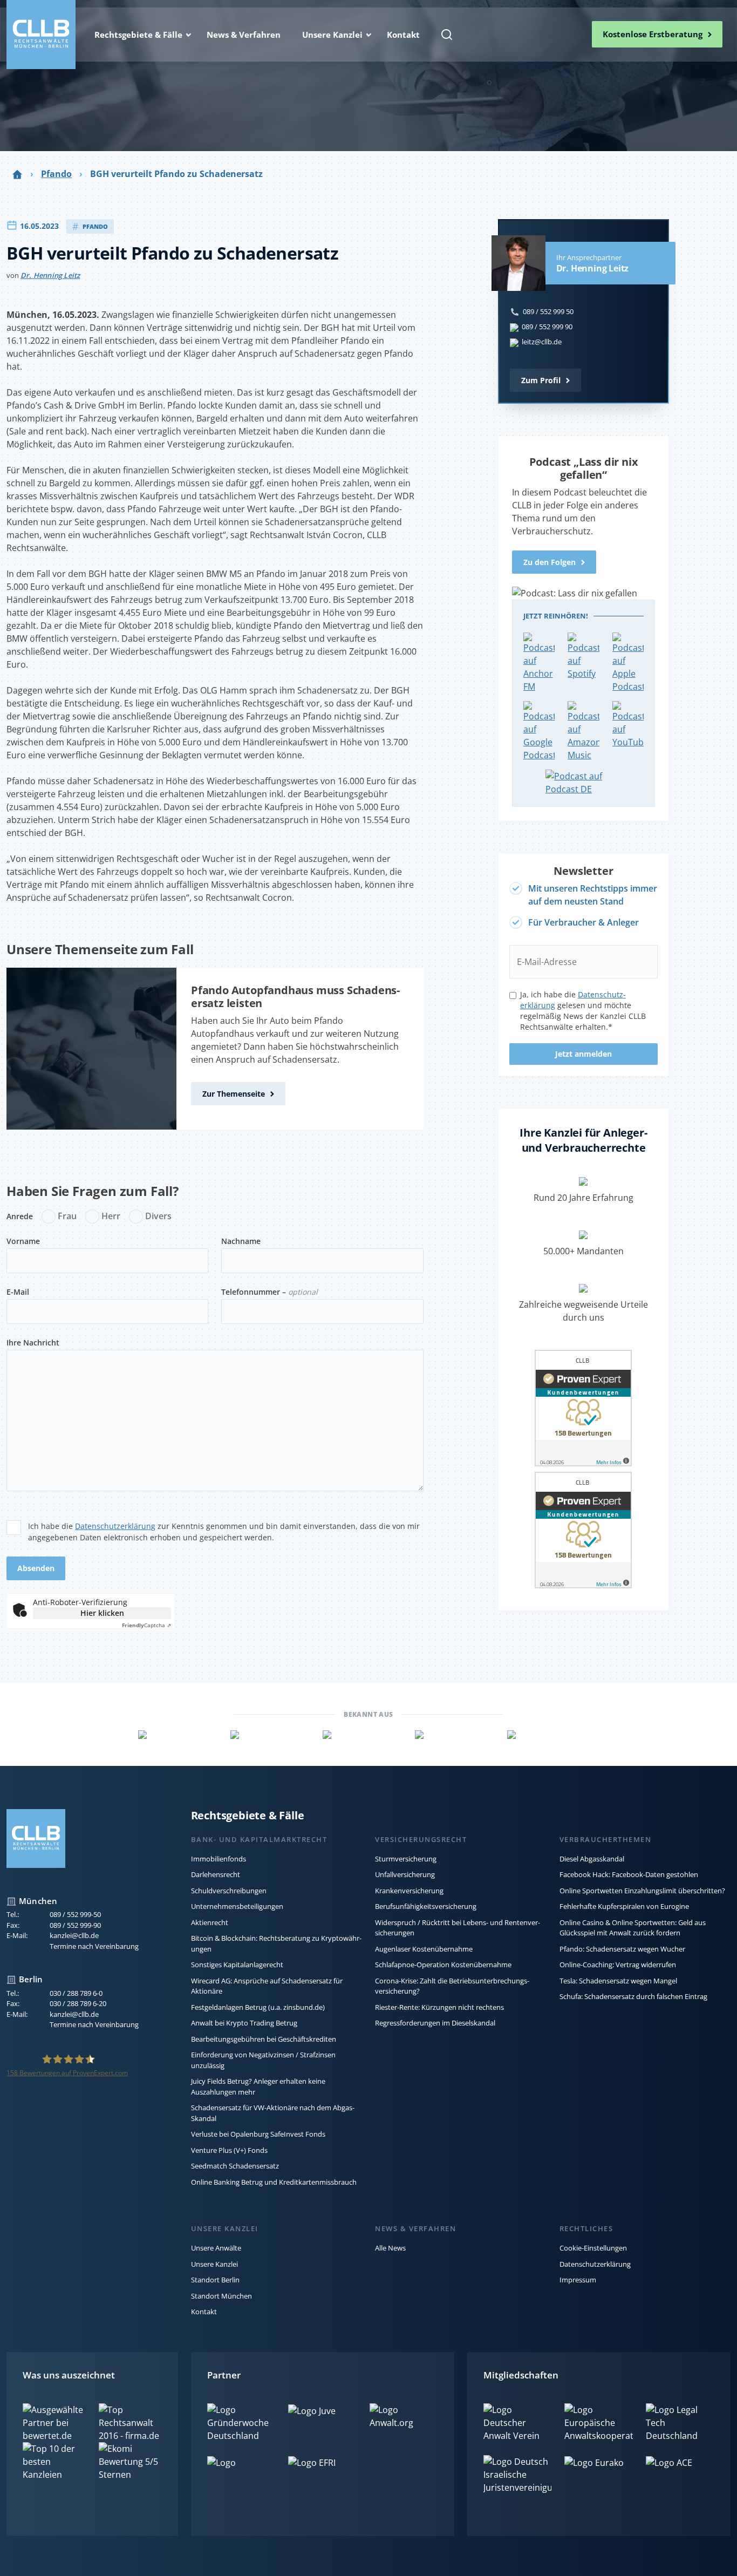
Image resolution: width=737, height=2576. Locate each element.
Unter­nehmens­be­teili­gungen (237, 1906)
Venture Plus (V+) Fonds (229, 2150)
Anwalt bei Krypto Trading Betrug (244, 2023)
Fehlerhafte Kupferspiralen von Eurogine (624, 1906)
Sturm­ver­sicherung (406, 1859)
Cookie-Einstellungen (593, 2248)
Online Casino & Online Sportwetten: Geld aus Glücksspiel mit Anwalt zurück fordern (633, 1928)
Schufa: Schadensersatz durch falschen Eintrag (633, 1996)
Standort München (221, 2296)
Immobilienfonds (219, 1859)
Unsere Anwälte (216, 2248)
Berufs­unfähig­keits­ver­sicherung (426, 1906)
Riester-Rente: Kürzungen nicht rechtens (439, 2007)
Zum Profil (541, 380)
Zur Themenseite (234, 1094)
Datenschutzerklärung (115, 1526)
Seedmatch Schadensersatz (235, 2166)
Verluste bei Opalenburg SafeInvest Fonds (258, 2134)
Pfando (56, 174)
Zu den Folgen (550, 562)
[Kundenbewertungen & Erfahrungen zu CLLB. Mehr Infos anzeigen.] (583, 1410)
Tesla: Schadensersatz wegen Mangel (618, 1981)
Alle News (390, 2248)
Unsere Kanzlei (214, 2264)
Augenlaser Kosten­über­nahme (424, 1949)
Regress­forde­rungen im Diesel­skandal (435, 2023)
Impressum (578, 2280)
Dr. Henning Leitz (50, 275)
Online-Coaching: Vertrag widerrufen (618, 1965)
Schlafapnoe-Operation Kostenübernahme (443, 1965)
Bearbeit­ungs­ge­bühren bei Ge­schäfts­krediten (264, 2039)
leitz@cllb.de (542, 342)
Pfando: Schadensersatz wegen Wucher (622, 1949)
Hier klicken (102, 1613)
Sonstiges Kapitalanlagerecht (237, 1965)
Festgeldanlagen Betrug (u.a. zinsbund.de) (258, 2007)
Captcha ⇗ (146, 1625)
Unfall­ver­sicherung (405, 1874)
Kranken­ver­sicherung (409, 1891)
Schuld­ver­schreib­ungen (229, 1891)
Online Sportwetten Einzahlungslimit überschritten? (642, 1891)
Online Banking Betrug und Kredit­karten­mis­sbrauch (274, 2182)
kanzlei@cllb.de (74, 1935)
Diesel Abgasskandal (592, 1859)
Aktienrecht (210, 1922)
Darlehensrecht (216, 1874)
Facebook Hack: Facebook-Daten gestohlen (629, 1874)
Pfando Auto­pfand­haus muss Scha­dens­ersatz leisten (295, 997)
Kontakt (204, 2312)
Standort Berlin (215, 2280)
